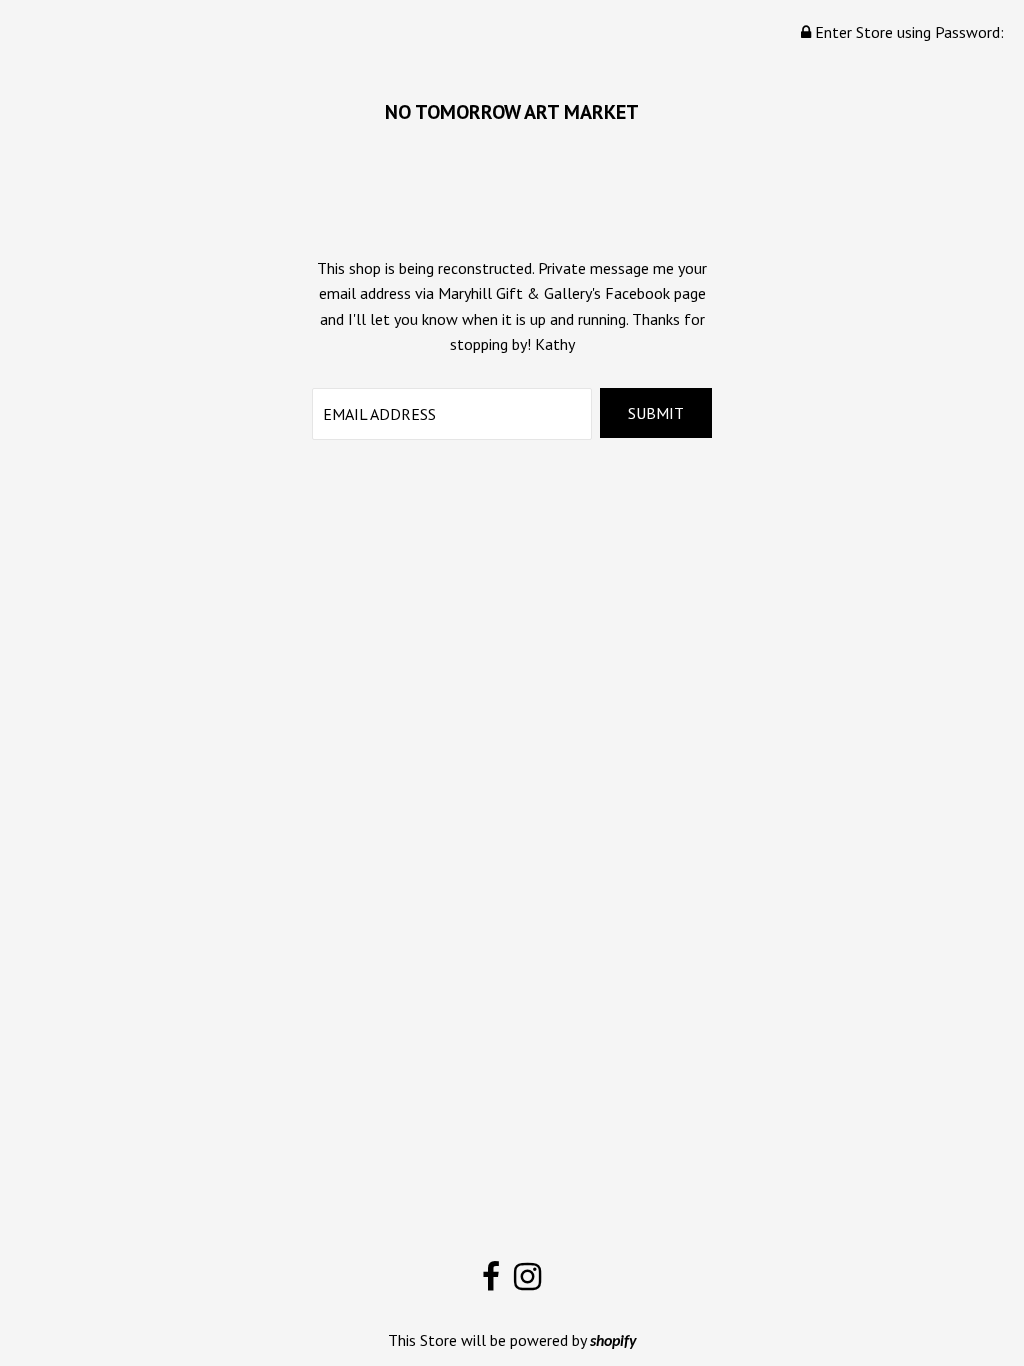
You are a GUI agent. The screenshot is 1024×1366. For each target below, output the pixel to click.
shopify (613, 1342)
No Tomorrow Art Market (512, 112)
